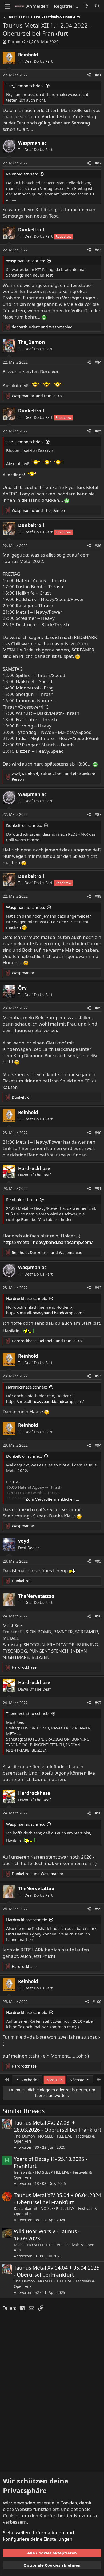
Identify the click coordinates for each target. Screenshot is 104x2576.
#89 (98, 1008)
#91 (98, 1188)
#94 (98, 1445)
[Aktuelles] (86, 6)
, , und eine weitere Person (53, 777)
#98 (98, 1813)
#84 (98, 362)
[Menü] (7, 6)
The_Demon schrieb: (25, 86)
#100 (97, 2002)
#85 (98, 431)
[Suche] (97, 6)
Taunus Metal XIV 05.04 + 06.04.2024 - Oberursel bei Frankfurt (57, 2199)
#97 (98, 1703)
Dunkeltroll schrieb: (24, 825)
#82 (98, 163)
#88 (98, 896)
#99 (98, 1909)
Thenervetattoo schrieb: (28, 1713)
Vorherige (30, 2080)
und (42, 327)
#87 (98, 814)
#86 (98, 545)
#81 (98, 75)
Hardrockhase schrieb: (27, 1298)
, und (47, 1253)
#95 (98, 1561)
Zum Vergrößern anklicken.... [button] (52, 1499)
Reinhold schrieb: (22, 174)
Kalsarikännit (26, 2208)
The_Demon (24, 2136)
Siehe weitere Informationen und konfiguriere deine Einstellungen (38, 2536)
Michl (19, 2245)
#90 (98, 1133)
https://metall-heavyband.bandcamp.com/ (48, 1242)
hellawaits (23, 2172)
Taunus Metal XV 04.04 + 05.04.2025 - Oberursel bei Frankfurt (57, 2271)
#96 (98, 1616)
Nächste (77, 2080)
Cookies (69, 2503)
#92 (98, 1288)
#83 (98, 250)
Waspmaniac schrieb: (26, 261)
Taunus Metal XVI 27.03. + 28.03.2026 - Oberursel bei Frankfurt (58, 2126)
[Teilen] (89, 75)
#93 (98, 1376)
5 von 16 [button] (55, 2080)
